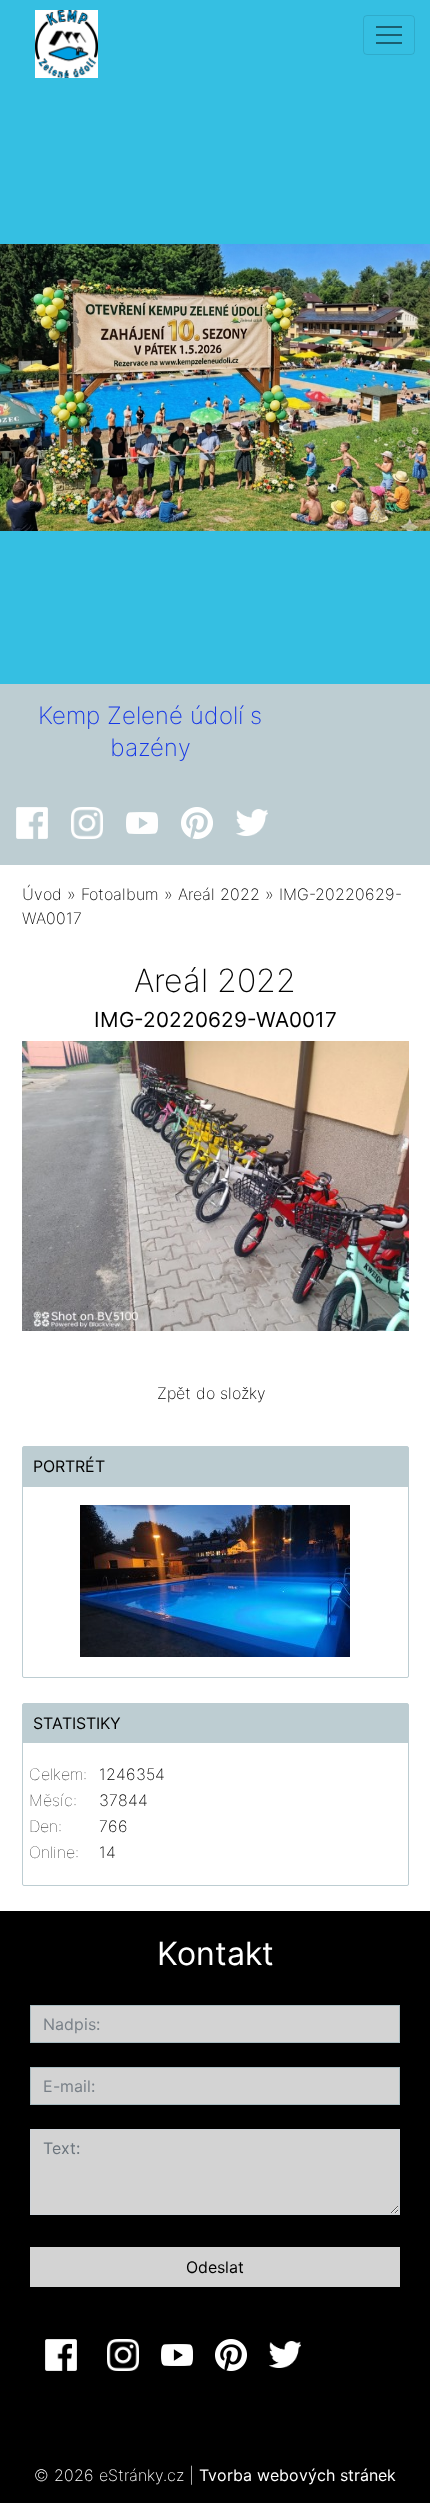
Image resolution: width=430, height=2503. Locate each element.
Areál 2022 (219, 894)
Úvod (42, 894)
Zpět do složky (211, 1393)
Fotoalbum (120, 894)
